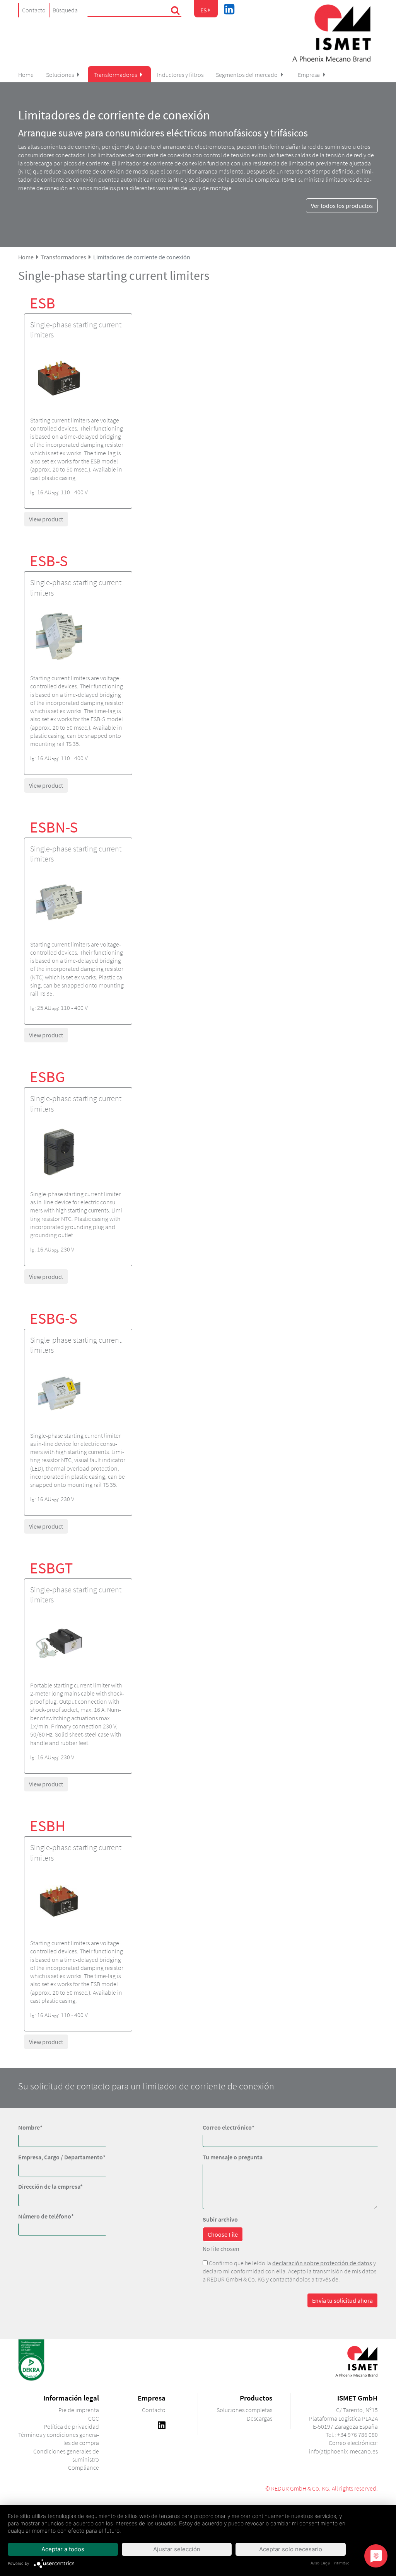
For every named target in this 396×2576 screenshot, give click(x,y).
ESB (43, 303)
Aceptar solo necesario (291, 2549)
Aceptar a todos (63, 2549)
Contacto (34, 10)
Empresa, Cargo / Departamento (62, 2157)
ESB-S (49, 561)
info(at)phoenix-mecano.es (343, 2451)
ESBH (48, 1826)
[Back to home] (331, 33)
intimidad (342, 2563)
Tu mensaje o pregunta (233, 2157)
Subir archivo (220, 2219)
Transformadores (115, 75)
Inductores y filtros (180, 75)
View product (46, 519)
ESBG (47, 1077)
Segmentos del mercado (247, 75)
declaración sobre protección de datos (322, 2263)
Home (26, 75)
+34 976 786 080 (358, 2435)
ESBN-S (54, 827)
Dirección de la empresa (50, 2186)
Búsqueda (65, 10)
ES (204, 10)
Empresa (309, 75)
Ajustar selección (177, 2549)
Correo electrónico (229, 2127)
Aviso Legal (320, 2563)
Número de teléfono (46, 2216)
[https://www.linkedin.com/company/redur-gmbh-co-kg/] (162, 2424)
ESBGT (51, 1568)
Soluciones (60, 75)
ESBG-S (54, 1318)
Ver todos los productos (342, 206)
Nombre (30, 2127)
